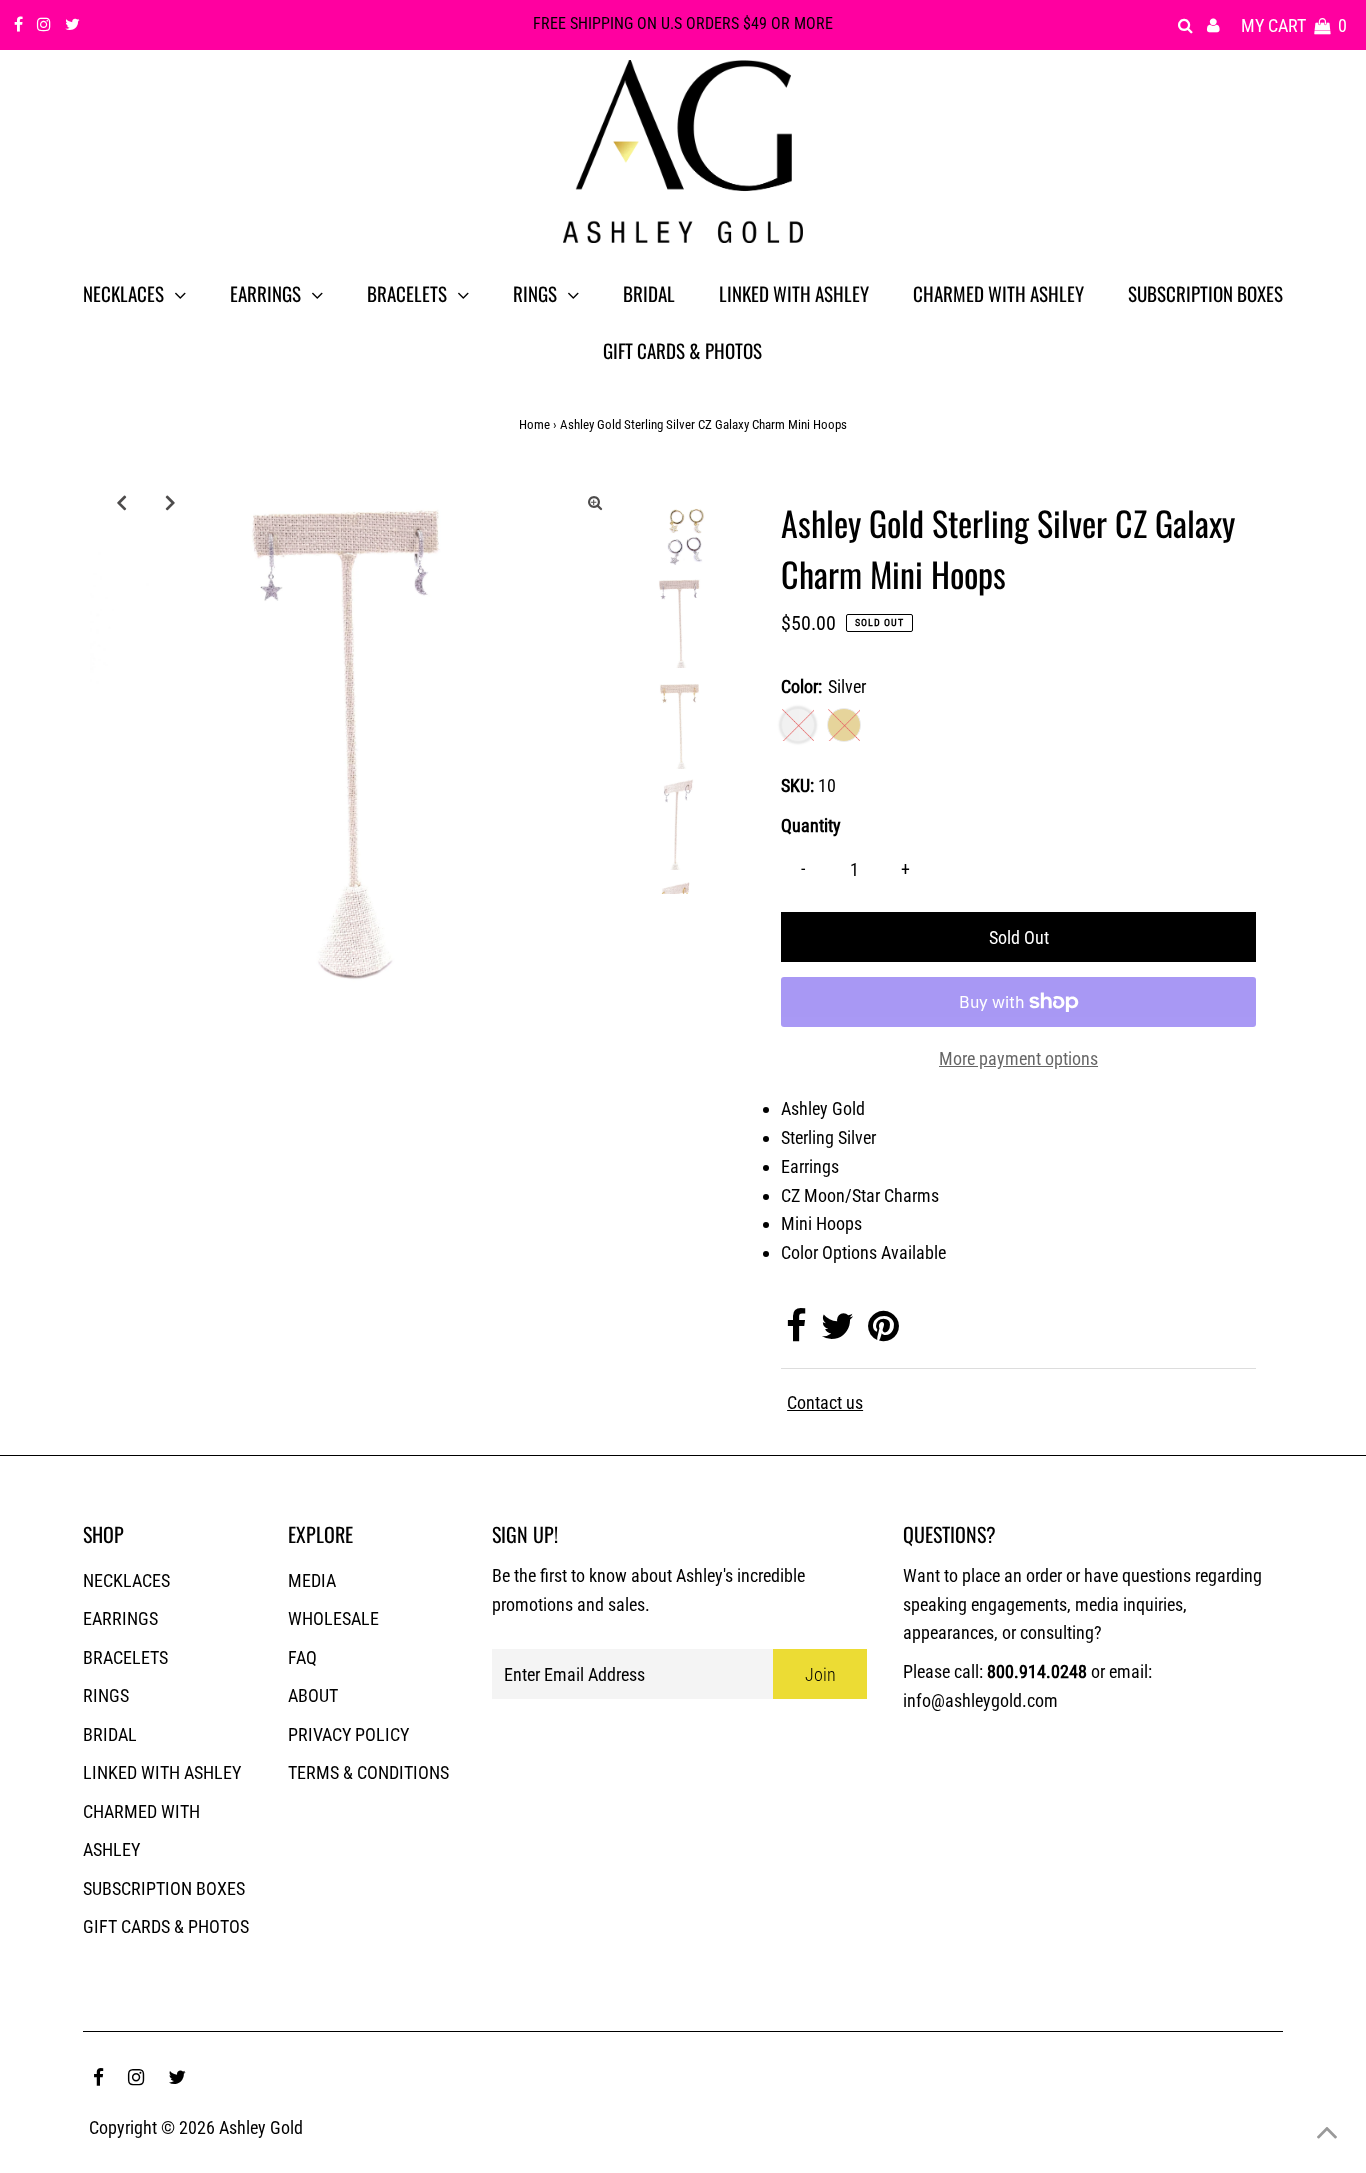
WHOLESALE (333, 1618)
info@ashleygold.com (980, 1700)
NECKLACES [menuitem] (123, 293)
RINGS (106, 1695)
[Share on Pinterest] (883, 1332)
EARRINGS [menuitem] (265, 293)
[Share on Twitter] (837, 1332)
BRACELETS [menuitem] (407, 293)
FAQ (302, 1657)
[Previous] (122, 502)
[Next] (171, 502)
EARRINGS (120, 1618)
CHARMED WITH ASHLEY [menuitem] (998, 293)
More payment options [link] (1018, 1058)
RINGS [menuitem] (535, 293)
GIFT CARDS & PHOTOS (166, 1926)
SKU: (797, 785)
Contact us (825, 1403)
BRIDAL (110, 1734)
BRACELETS (125, 1657)
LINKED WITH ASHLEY (162, 1772)
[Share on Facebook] (796, 1332)
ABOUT (313, 1695)
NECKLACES (126, 1580)
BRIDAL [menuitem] (649, 293)
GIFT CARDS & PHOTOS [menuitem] (682, 350)
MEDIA (312, 1580)
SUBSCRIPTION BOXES (164, 1888)
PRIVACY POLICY (348, 1734)
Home (534, 424)
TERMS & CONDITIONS (368, 1772)
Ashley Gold (261, 2127)
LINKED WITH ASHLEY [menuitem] (794, 293)
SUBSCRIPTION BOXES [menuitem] (1205, 293)
